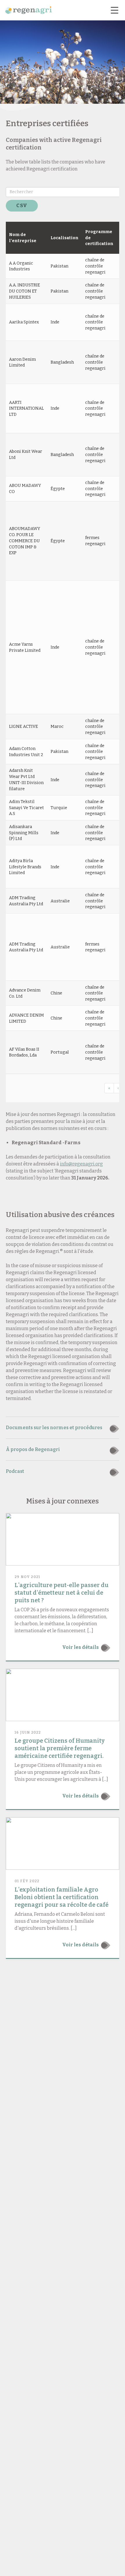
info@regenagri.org (81, 1164)
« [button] (109, 1088)
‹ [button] (118, 1088)
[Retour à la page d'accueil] (28, 10)
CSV (22, 206)
